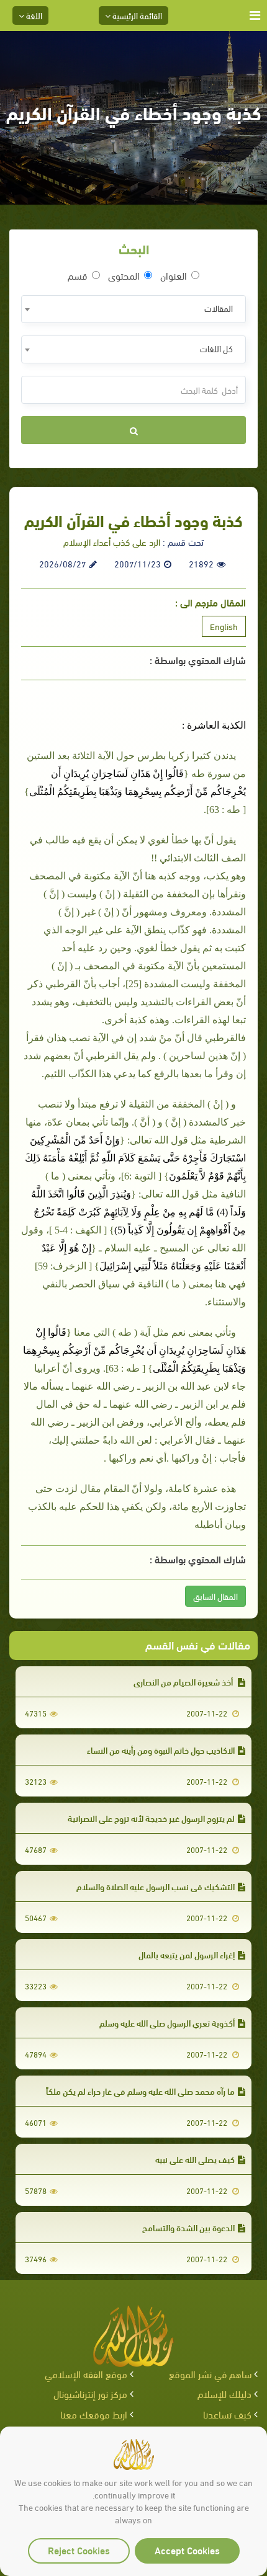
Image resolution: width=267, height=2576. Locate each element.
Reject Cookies (79, 2550)
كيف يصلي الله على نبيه (195, 2159)
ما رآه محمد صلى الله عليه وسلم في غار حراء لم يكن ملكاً (140, 2091)
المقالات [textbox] (219, 308)
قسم (78, 275)
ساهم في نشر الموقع (210, 2374)
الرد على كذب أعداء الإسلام (112, 541)
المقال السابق (215, 1596)
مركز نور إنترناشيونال (90, 2393)
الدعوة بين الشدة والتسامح (188, 2227)
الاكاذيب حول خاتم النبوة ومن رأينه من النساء (161, 1750)
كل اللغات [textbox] (216, 348)
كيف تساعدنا (227, 2414)
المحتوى (124, 275)
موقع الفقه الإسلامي (86, 2374)
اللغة (33, 15)
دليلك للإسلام (224, 2393)
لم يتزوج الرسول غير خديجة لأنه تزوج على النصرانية (151, 1818)
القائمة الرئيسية (136, 15)
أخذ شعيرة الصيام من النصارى (184, 1681)
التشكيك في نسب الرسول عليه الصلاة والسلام (156, 1886)
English (224, 626)
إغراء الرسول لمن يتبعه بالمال (187, 1954)
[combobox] (133, 309)
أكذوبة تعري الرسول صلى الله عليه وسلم (167, 2023)
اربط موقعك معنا (94, 2414)
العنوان (174, 275)
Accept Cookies (187, 2550)
